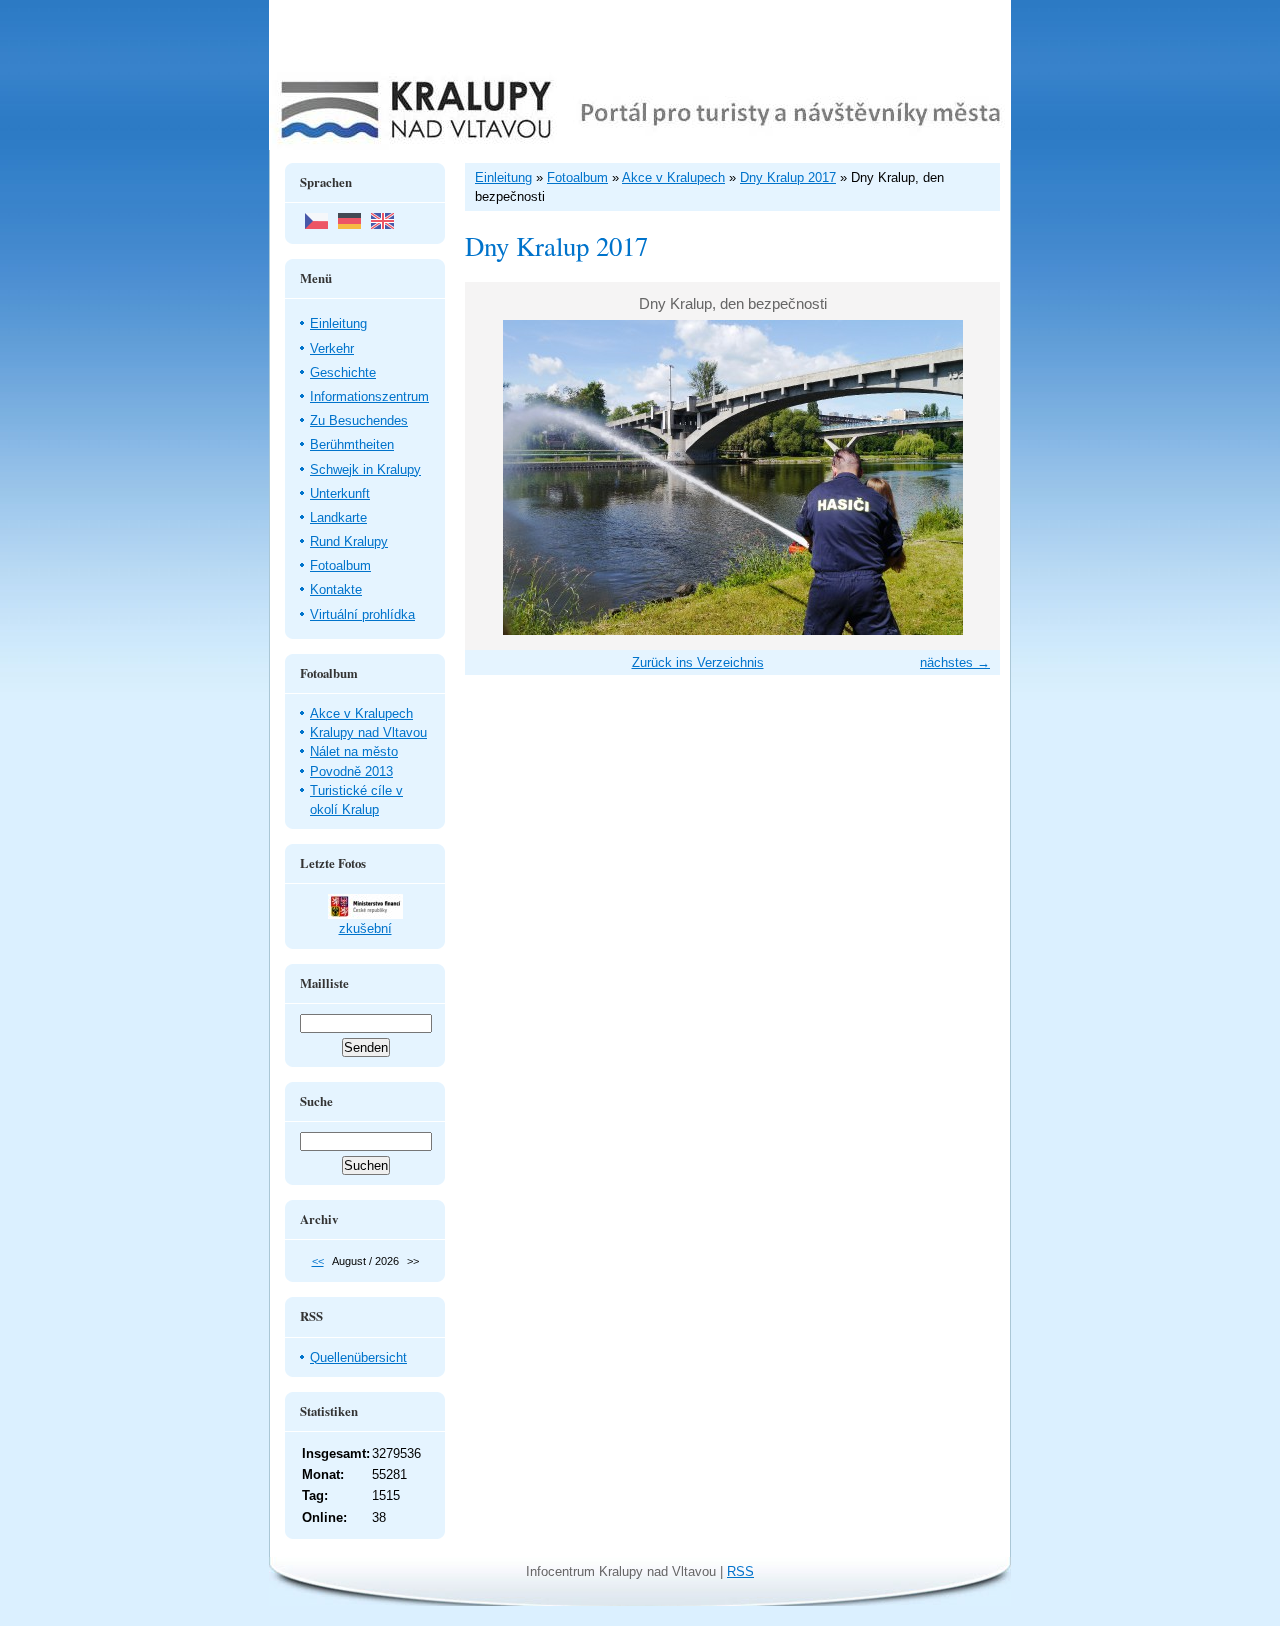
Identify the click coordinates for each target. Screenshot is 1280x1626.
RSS (740, 1571)
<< (318, 1261)
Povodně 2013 (351, 771)
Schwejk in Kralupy (365, 469)
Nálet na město (354, 751)
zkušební (365, 928)
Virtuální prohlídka (362, 614)
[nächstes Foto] (967, 477)
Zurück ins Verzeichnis (698, 662)
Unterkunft (340, 493)
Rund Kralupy (349, 541)
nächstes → (955, 662)
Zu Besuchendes (359, 420)
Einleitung (338, 323)
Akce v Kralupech (361, 713)
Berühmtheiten (352, 444)
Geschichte (343, 372)
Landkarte (338, 517)
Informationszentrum (369, 396)
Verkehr (332, 348)
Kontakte (336, 589)
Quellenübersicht (358, 1357)
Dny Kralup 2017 (788, 177)
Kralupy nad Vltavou (368, 732)
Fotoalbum (340, 565)
